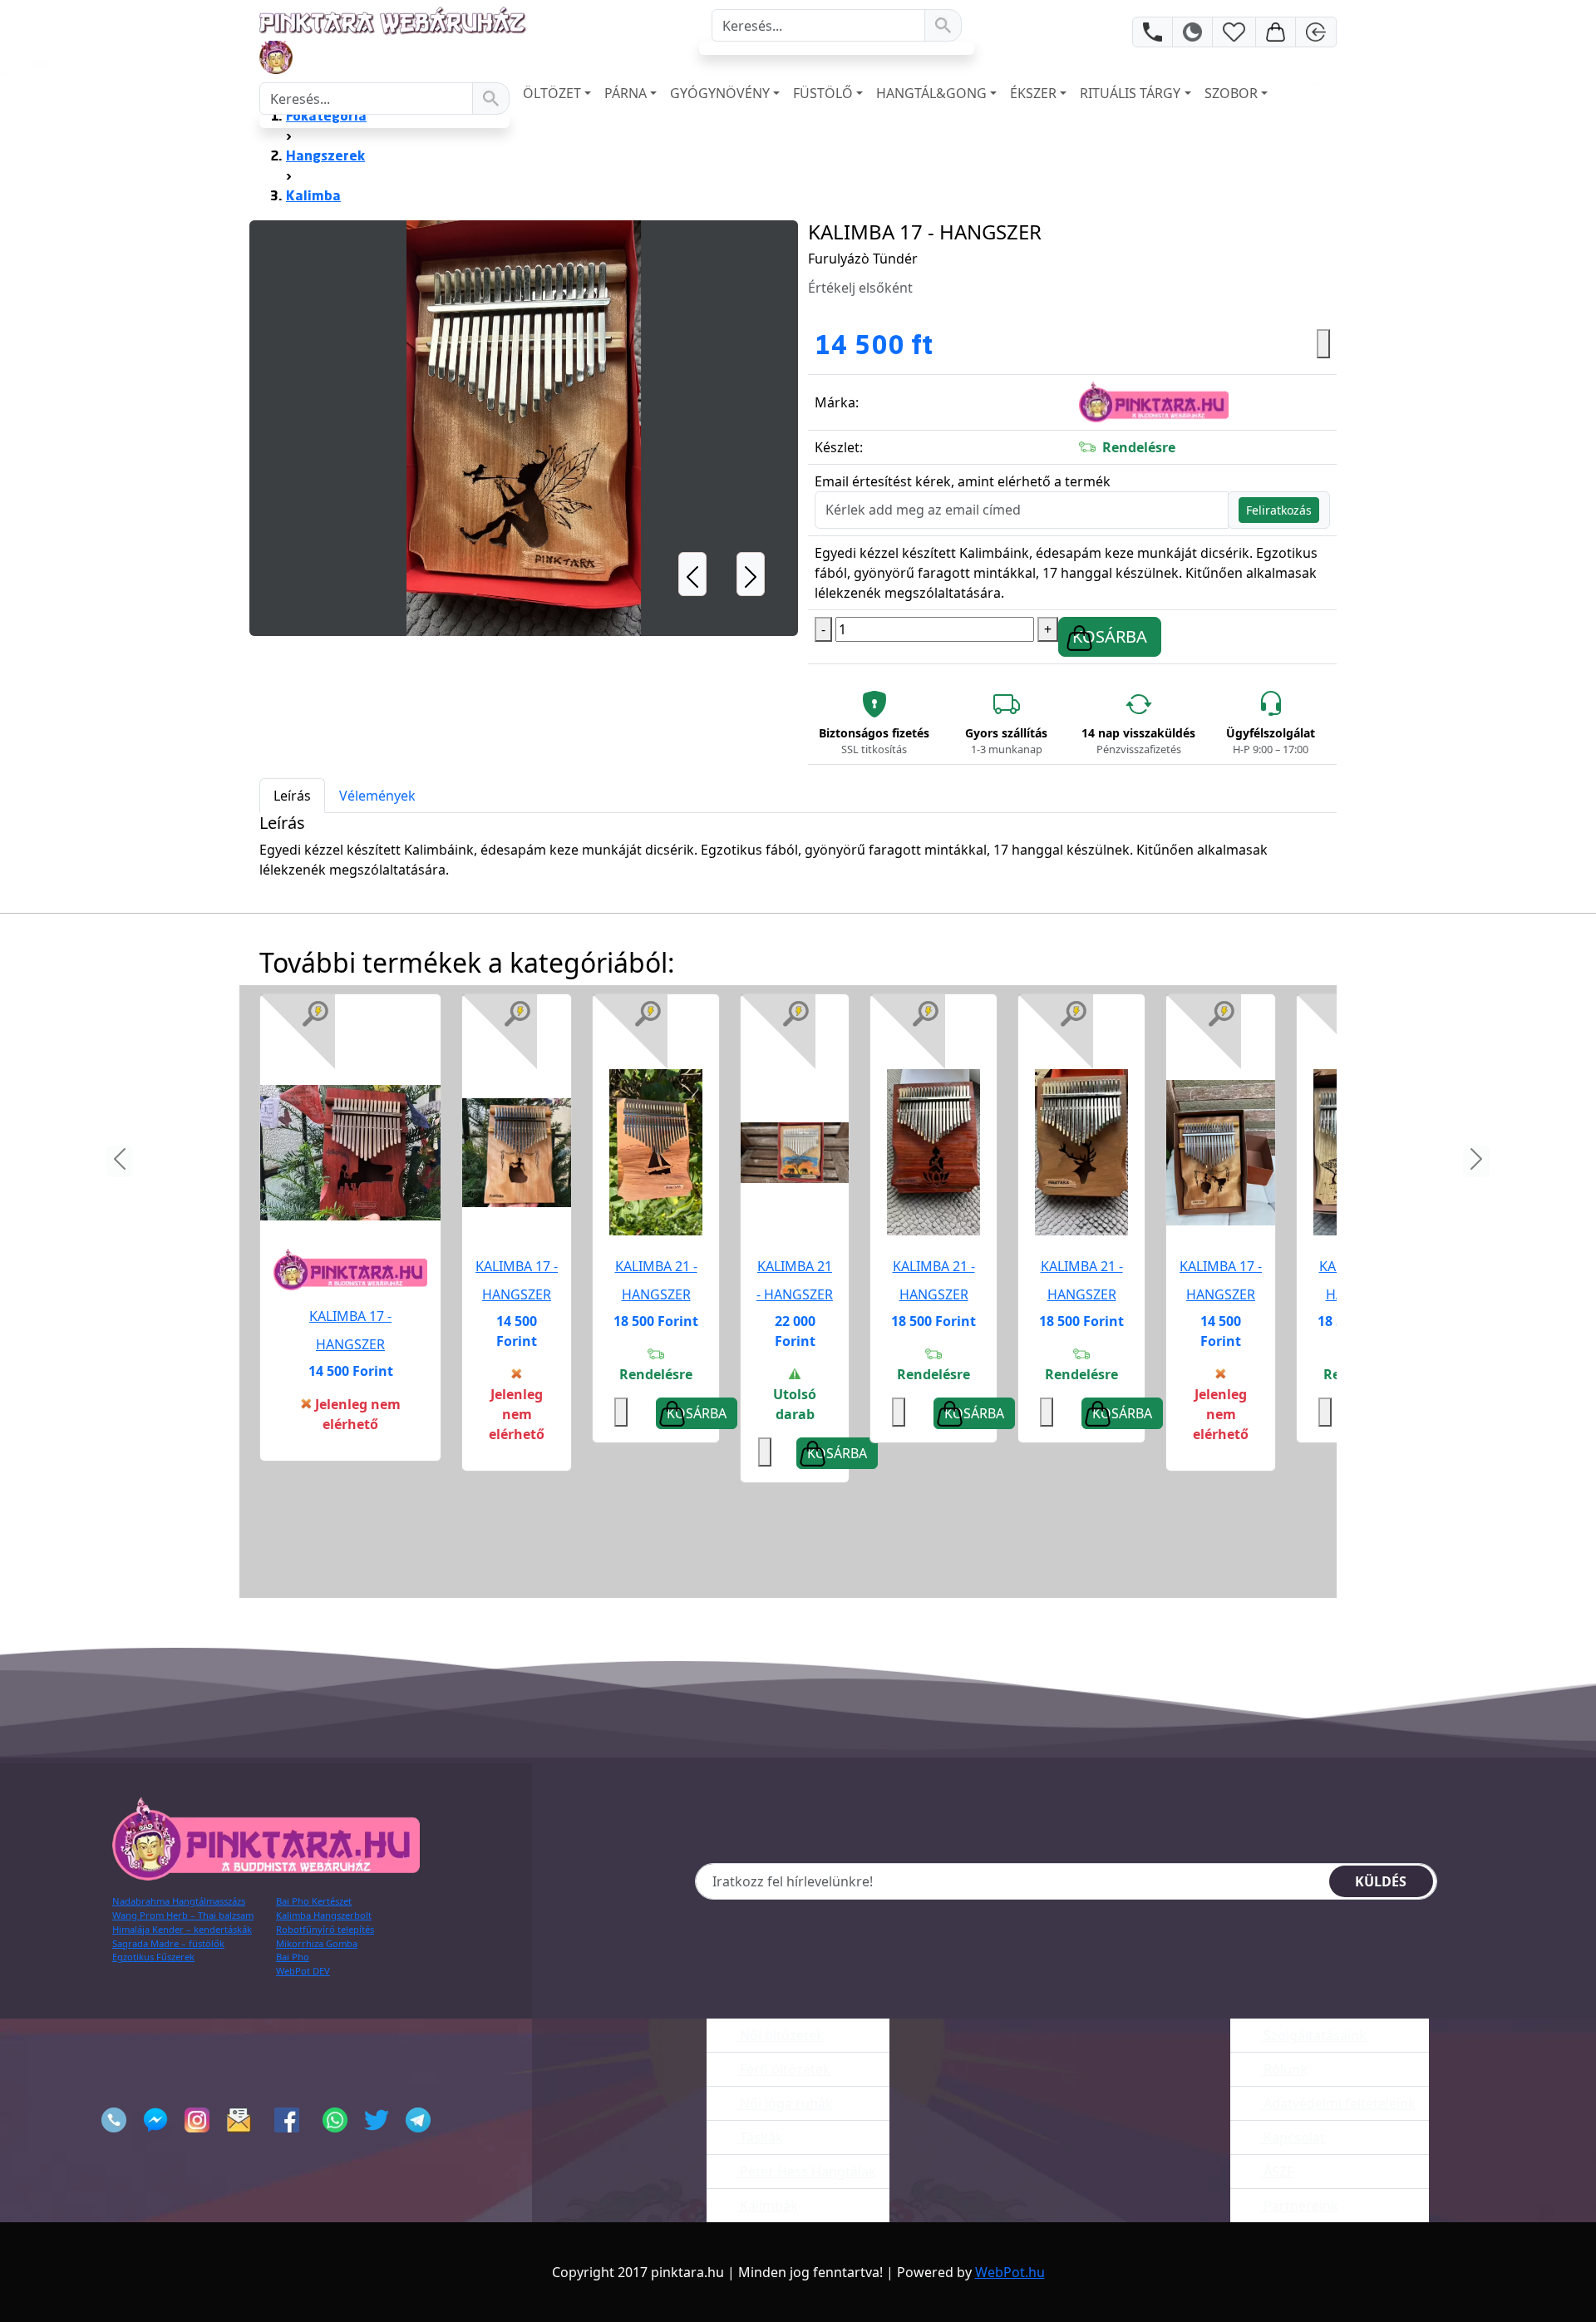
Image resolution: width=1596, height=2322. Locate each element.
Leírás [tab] (292, 796)
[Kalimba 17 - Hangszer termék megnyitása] (350, 1151)
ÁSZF (1277, 2172)
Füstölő (823, 93)
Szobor (1231, 93)
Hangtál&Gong (931, 93)
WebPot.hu (1010, 2272)
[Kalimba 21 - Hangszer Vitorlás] (656, 1152)
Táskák (760, 2137)
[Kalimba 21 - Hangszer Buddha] (933, 1152)
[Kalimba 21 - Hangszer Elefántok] (795, 1152)
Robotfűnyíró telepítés (325, 1929)
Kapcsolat (1293, 2137)
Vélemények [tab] (377, 796)
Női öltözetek (780, 2035)
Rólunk (1284, 2069)
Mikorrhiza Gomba (317, 1943)
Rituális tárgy (1130, 93)
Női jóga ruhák (785, 2103)
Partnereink (1299, 2206)
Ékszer (1033, 93)
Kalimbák (767, 2206)
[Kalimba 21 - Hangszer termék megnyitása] (656, 1151)
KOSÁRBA (1110, 636)
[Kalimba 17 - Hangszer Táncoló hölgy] (517, 1152)
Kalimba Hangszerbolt (324, 1915)
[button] (692, 428)
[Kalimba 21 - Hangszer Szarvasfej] (1081, 1152)
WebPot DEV (303, 1971)
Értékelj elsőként (860, 288)
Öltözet (552, 93)
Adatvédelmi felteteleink (1338, 2103)
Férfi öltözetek (783, 2069)
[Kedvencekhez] (1323, 344)
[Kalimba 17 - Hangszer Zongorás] (350, 1152)
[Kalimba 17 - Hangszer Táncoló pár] (1221, 1152)
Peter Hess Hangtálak (806, 2172)
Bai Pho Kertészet (314, 1901)
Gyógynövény (720, 93)
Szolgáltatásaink (1313, 2035)
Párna (626, 93)
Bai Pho (293, 1957)
